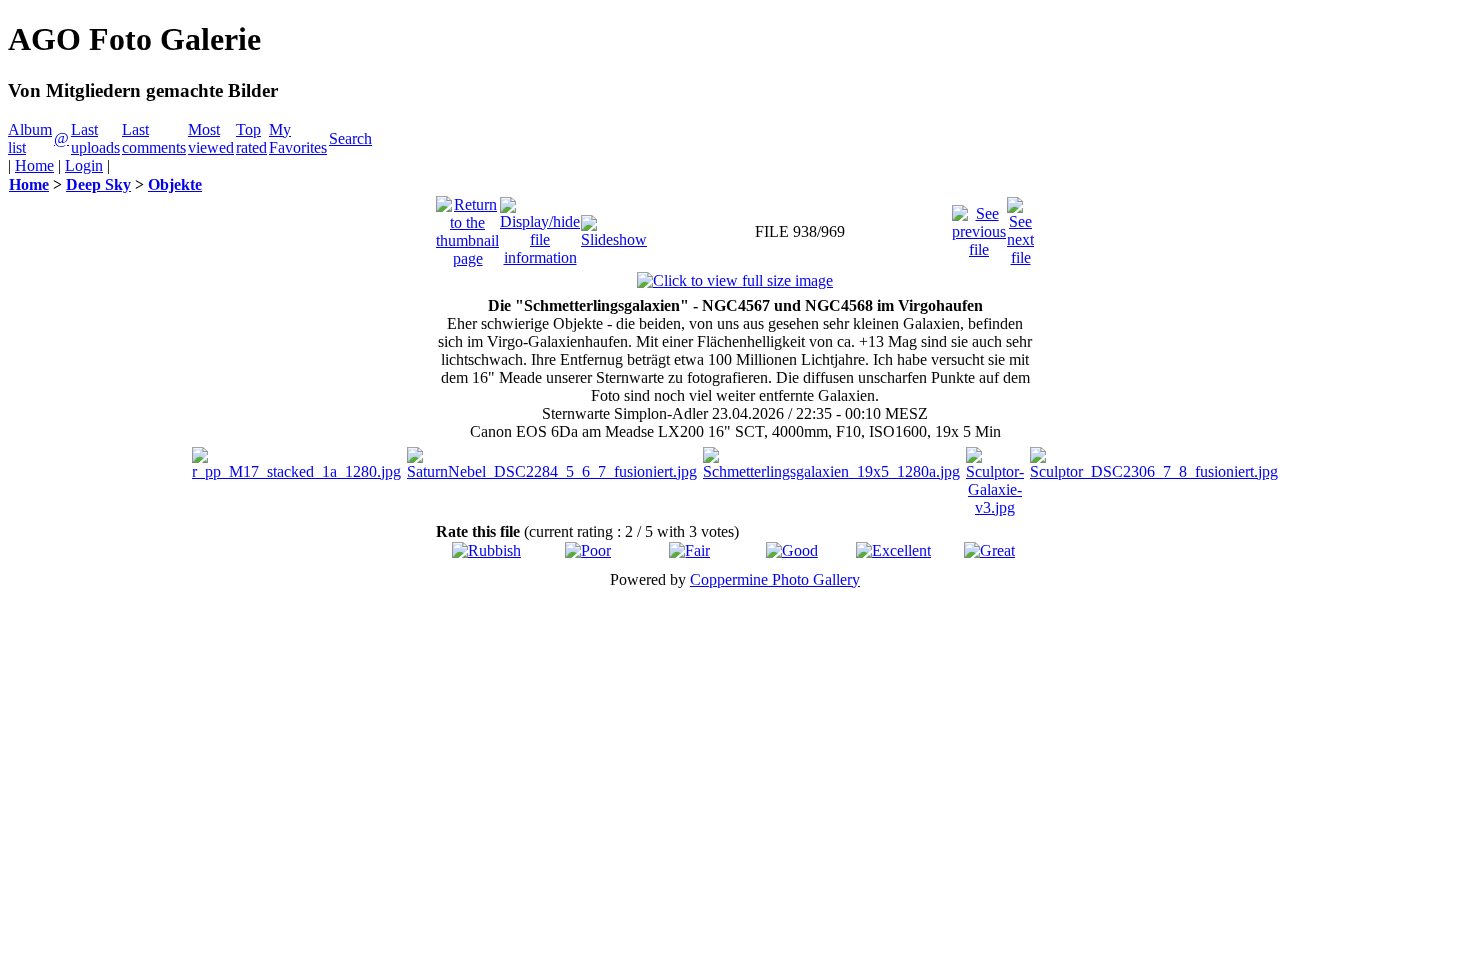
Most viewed (211, 138)
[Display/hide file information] (540, 226)
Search (350, 138)
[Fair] (689, 550)
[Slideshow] (614, 226)
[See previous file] (979, 226)
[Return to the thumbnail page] (467, 226)
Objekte (175, 184)
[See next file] (1020, 226)
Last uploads (95, 138)
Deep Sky (98, 184)
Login (84, 165)
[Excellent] (893, 550)
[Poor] (588, 550)
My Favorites (298, 138)
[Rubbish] (486, 550)
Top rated (251, 138)
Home (34, 165)
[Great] (989, 550)
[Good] (792, 550)
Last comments (154, 138)
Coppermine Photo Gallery (775, 579)
